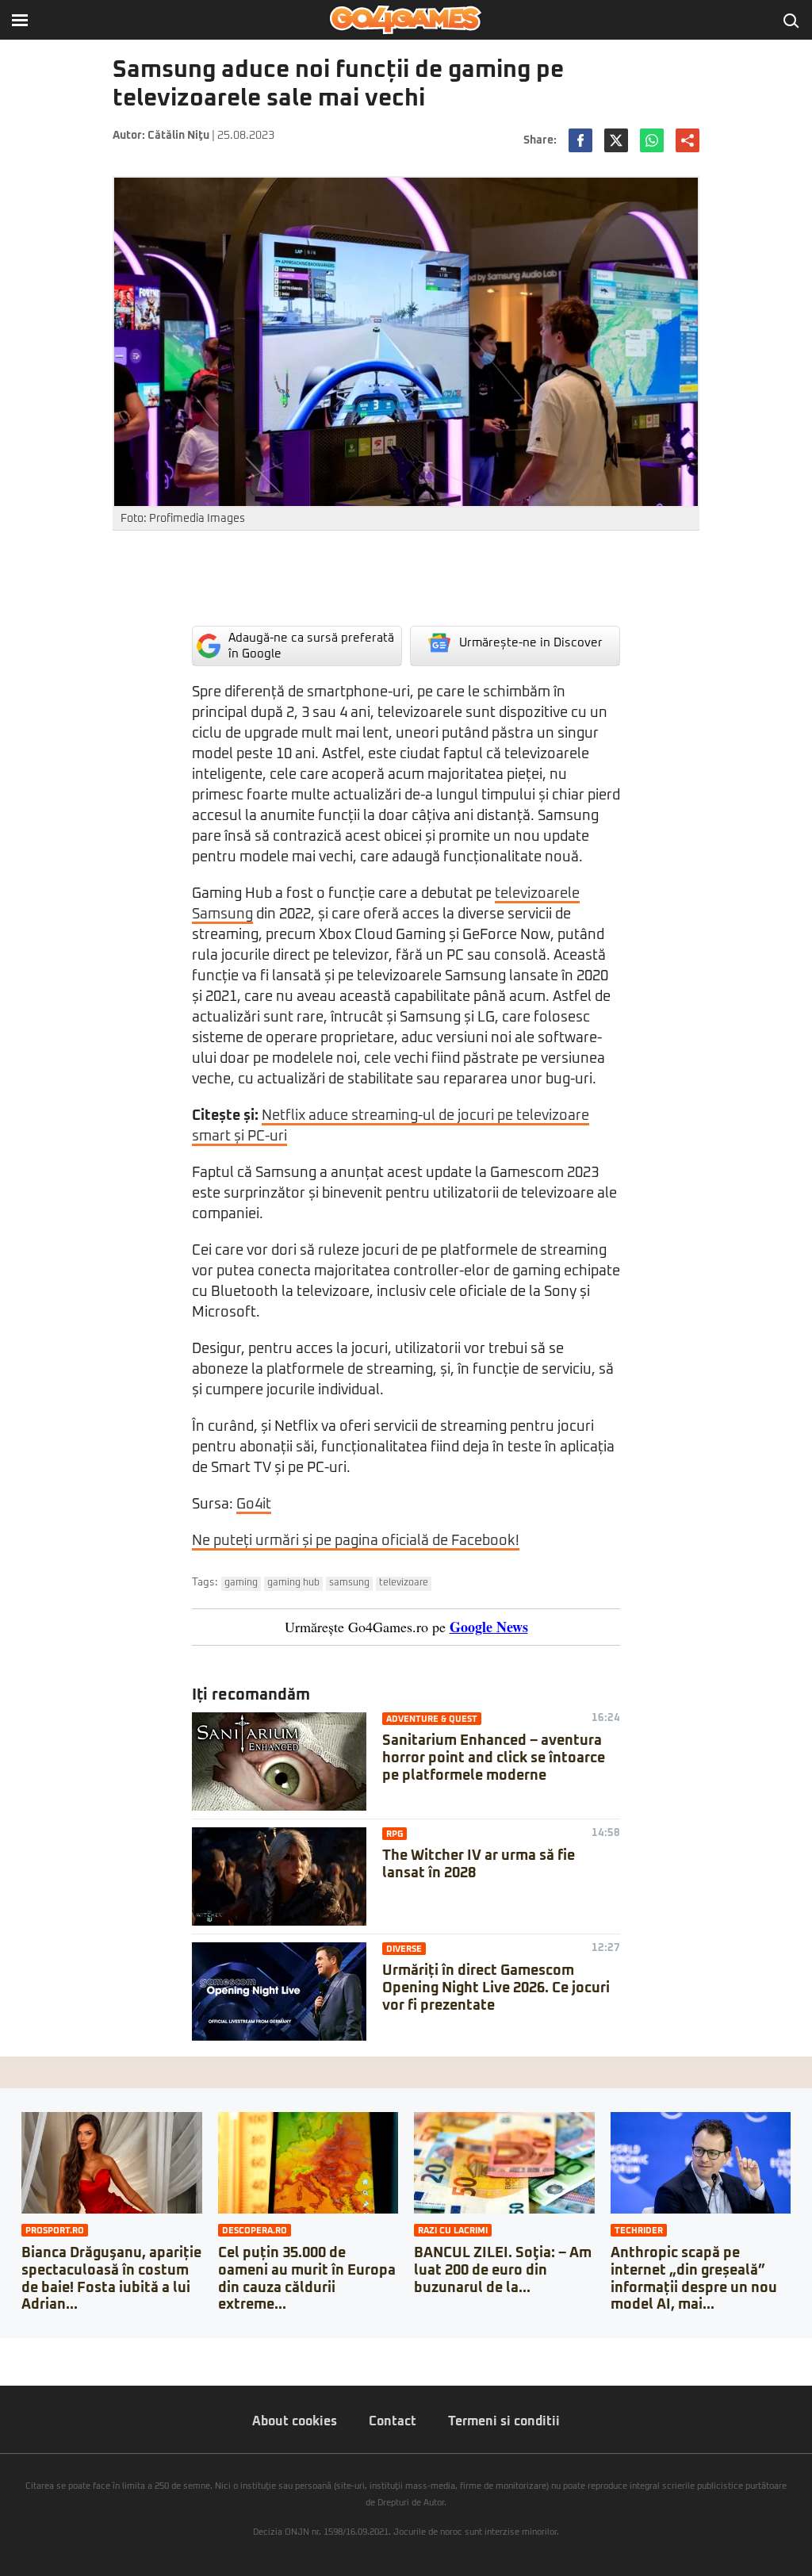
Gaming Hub (293, 1583)
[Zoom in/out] (43, 2350)
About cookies (295, 2421)
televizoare (404, 1583)
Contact (393, 2421)
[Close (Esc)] (5, 2350)
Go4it (254, 1505)
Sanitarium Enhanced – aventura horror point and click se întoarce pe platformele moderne (494, 1758)
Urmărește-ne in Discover (531, 643)
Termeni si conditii (504, 2421)
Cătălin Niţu (178, 136)
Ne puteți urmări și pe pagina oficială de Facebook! (356, 1541)
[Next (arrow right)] (17, 2366)
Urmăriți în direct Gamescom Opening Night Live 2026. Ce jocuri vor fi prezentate (496, 1988)
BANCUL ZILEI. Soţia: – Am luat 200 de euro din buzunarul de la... (503, 2270)
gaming (241, 1583)
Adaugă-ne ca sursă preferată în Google (311, 646)
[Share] (17, 2350)
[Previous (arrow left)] (5, 2366)
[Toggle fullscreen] (30, 2350)
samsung (349, 1583)
